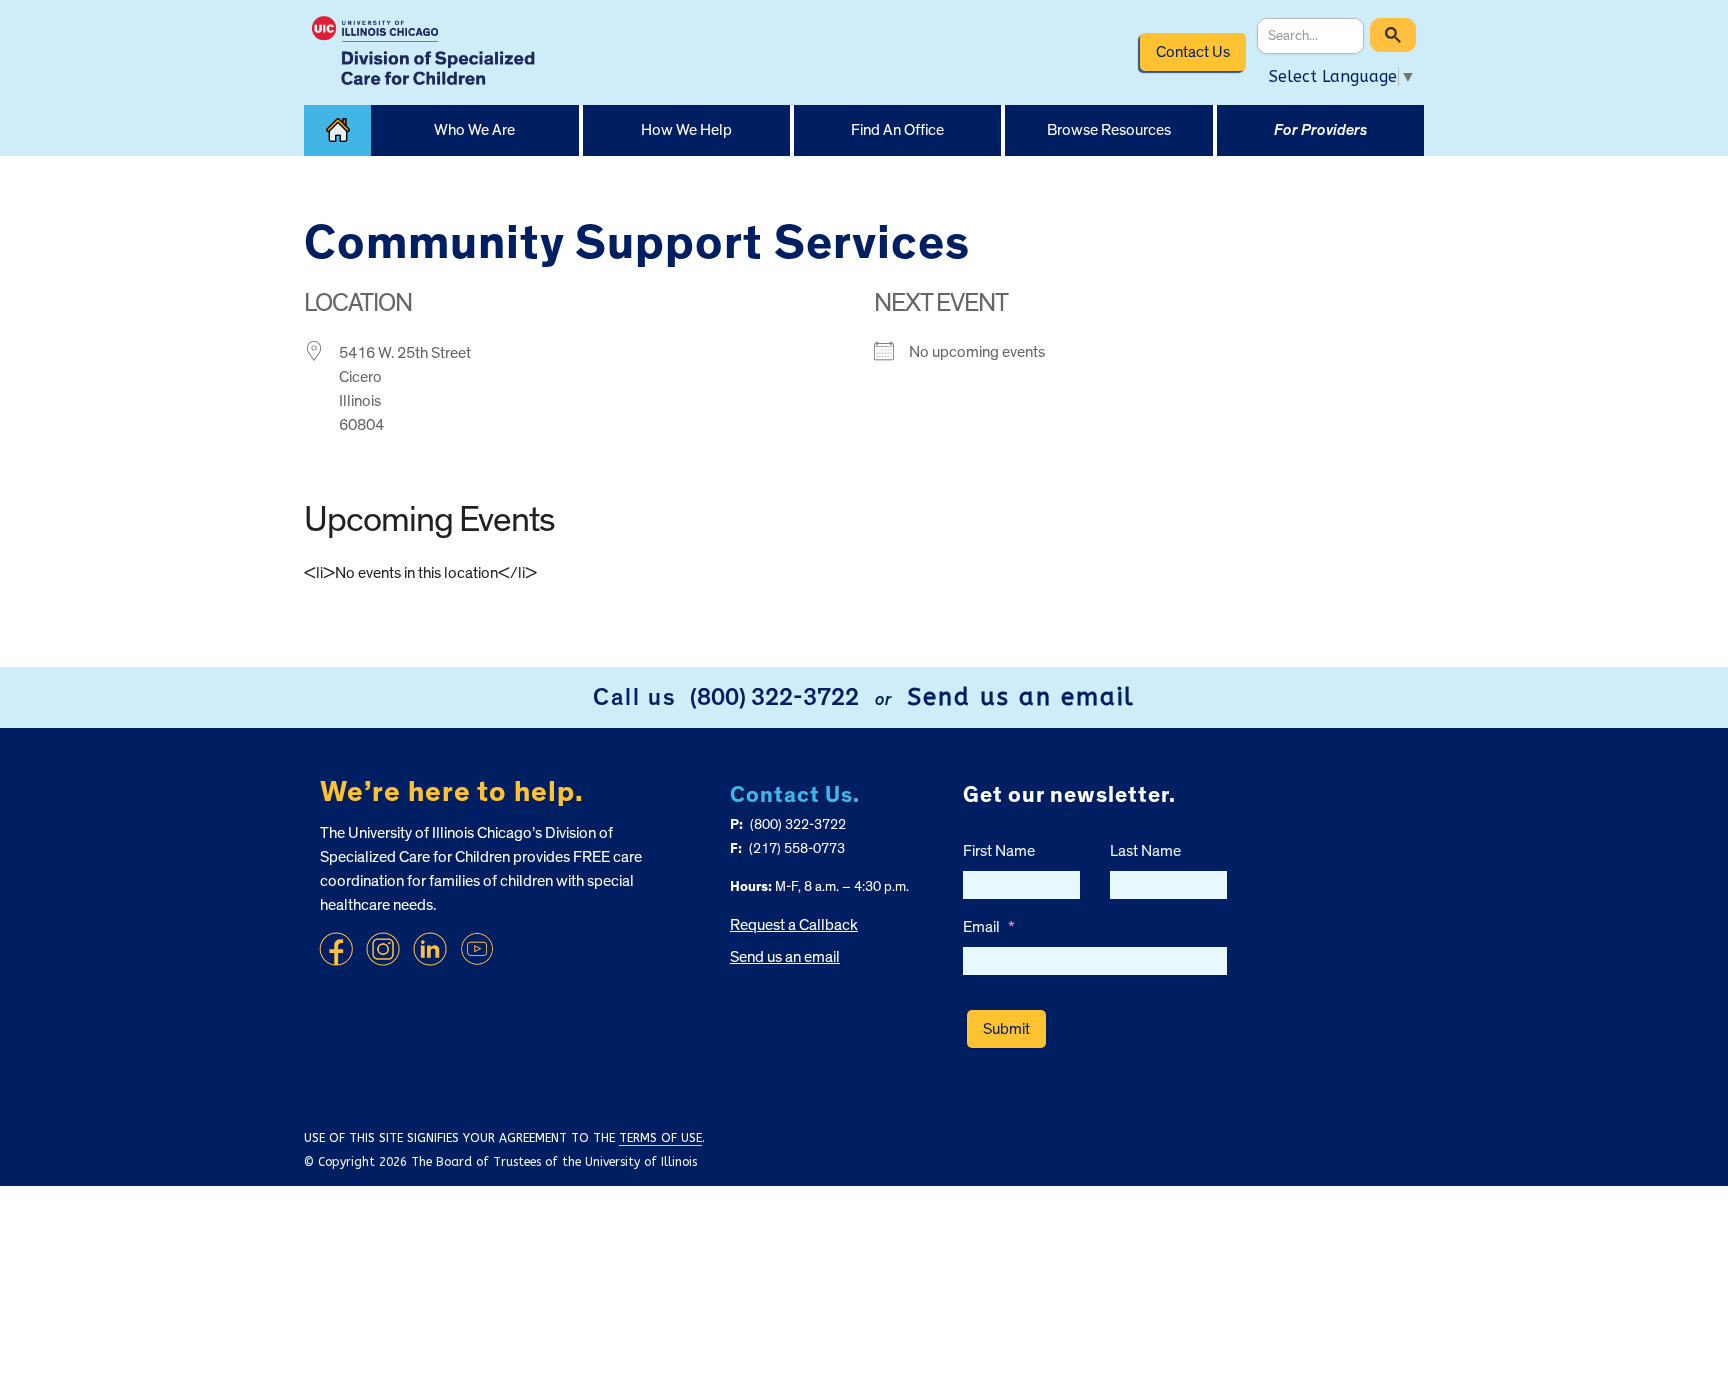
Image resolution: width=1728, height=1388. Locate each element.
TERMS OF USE (660, 1138)
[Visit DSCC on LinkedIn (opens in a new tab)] (430, 949)
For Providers (1320, 130)
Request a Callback (794, 925)
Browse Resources (1109, 130)
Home (337, 130)
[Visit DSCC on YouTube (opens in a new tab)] (477, 949)
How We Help (686, 130)
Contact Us (1193, 52)
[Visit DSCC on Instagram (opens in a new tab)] (383, 949)
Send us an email (1021, 697)
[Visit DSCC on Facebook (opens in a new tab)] (336, 949)
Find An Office (897, 130)
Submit (1006, 1029)
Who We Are (474, 130)
